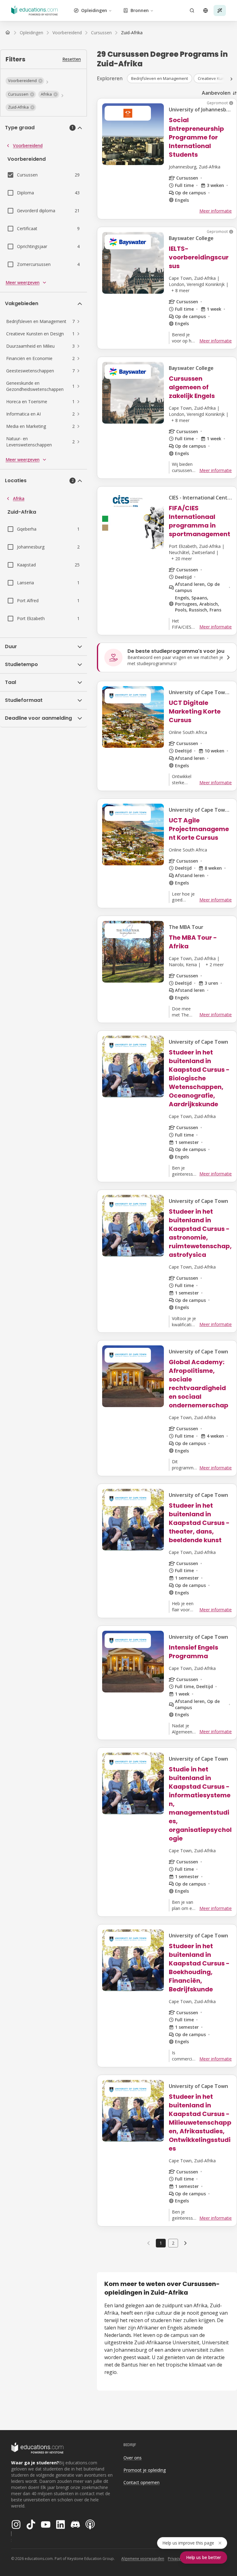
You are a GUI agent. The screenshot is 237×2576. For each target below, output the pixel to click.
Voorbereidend (28, 145)
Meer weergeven (23, 282)
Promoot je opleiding (145, 2470)
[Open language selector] (206, 10)
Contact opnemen (141, 2482)
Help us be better (204, 2557)
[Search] (192, 10)
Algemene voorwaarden (143, 2559)
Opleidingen (94, 10)
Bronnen (140, 10)
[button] (25, 81)
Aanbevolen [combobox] (216, 93)
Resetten (72, 59)
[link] (132, 33)
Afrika (19, 498)
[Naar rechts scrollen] (231, 79)
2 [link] (173, 2243)
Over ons (133, 2458)
